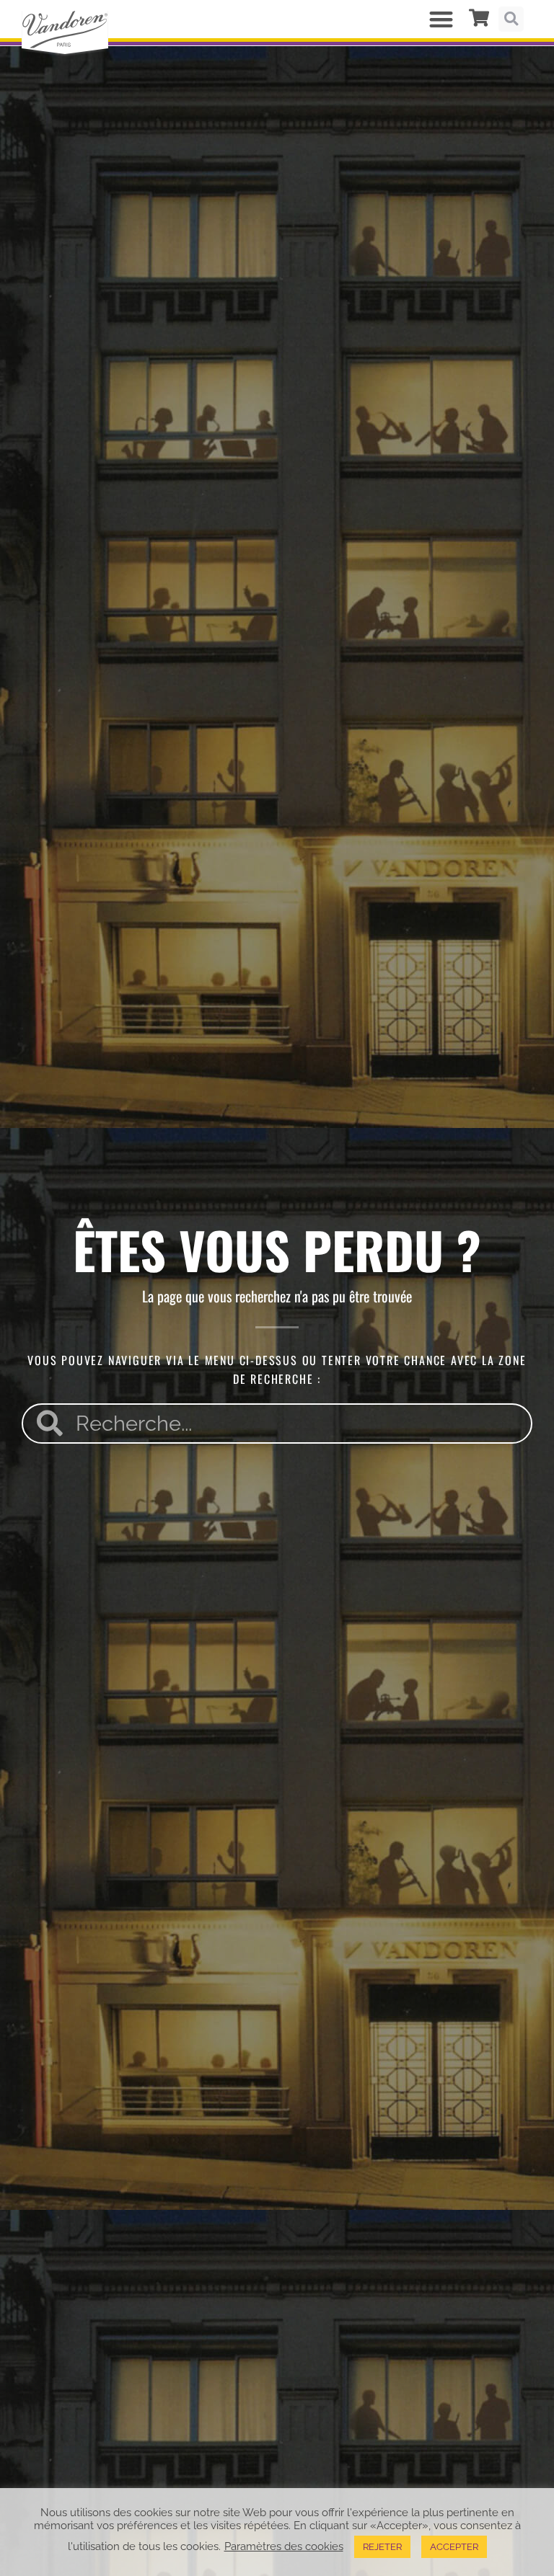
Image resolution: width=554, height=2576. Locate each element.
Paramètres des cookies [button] (284, 2546)
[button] (441, 19)
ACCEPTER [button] (454, 2547)
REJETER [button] (382, 2547)
